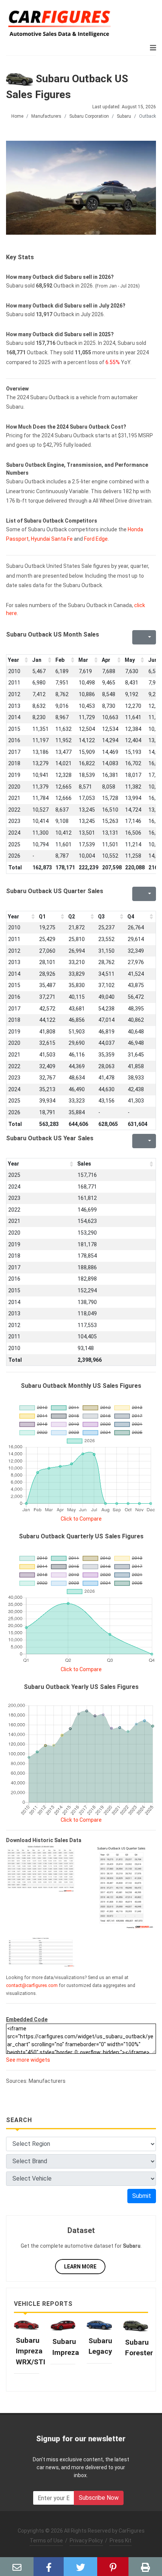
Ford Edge (96, 539)
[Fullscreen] (137, 637)
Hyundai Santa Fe (52, 539)
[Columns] (149, 637)
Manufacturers (46, 116)
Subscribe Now (99, 2498)
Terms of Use (46, 2541)
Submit (142, 2196)
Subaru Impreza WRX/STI (31, 2351)
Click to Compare (81, 1519)
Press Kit (121, 2541)
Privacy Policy (86, 2541)
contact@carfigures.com (32, 1985)
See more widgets (28, 2060)
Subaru (124, 116)
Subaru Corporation (89, 116)
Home (17, 116)
